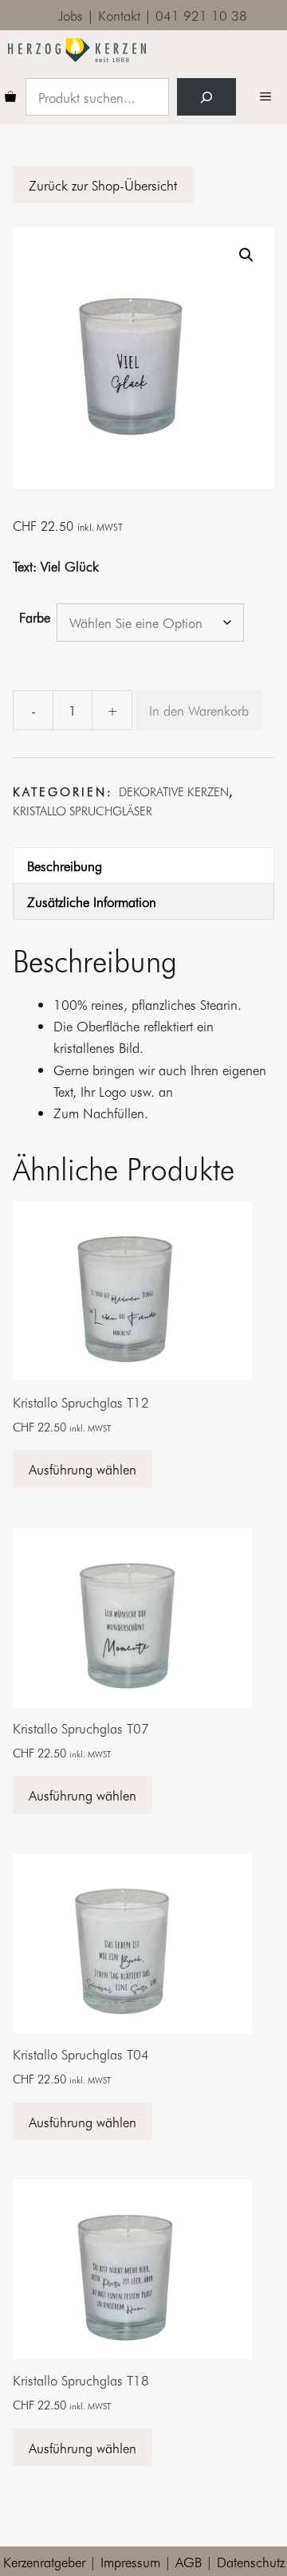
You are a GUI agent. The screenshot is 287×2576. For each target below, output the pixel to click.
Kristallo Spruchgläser (83, 811)
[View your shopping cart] (10, 97)
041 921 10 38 (201, 15)
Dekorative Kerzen (174, 791)
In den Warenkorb (199, 710)
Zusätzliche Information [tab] (92, 901)
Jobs (71, 15)
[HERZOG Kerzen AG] (77, 50)
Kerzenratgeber (44, 2561)
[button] (246, 255)
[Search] (206, 97)
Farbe (35, 617)
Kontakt (119, 15)
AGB (189, 2561)
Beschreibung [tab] (65, 865)
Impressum (130, 2561)
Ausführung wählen (83, 1469)
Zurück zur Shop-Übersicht (103, 185)
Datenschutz (251, 2561)
